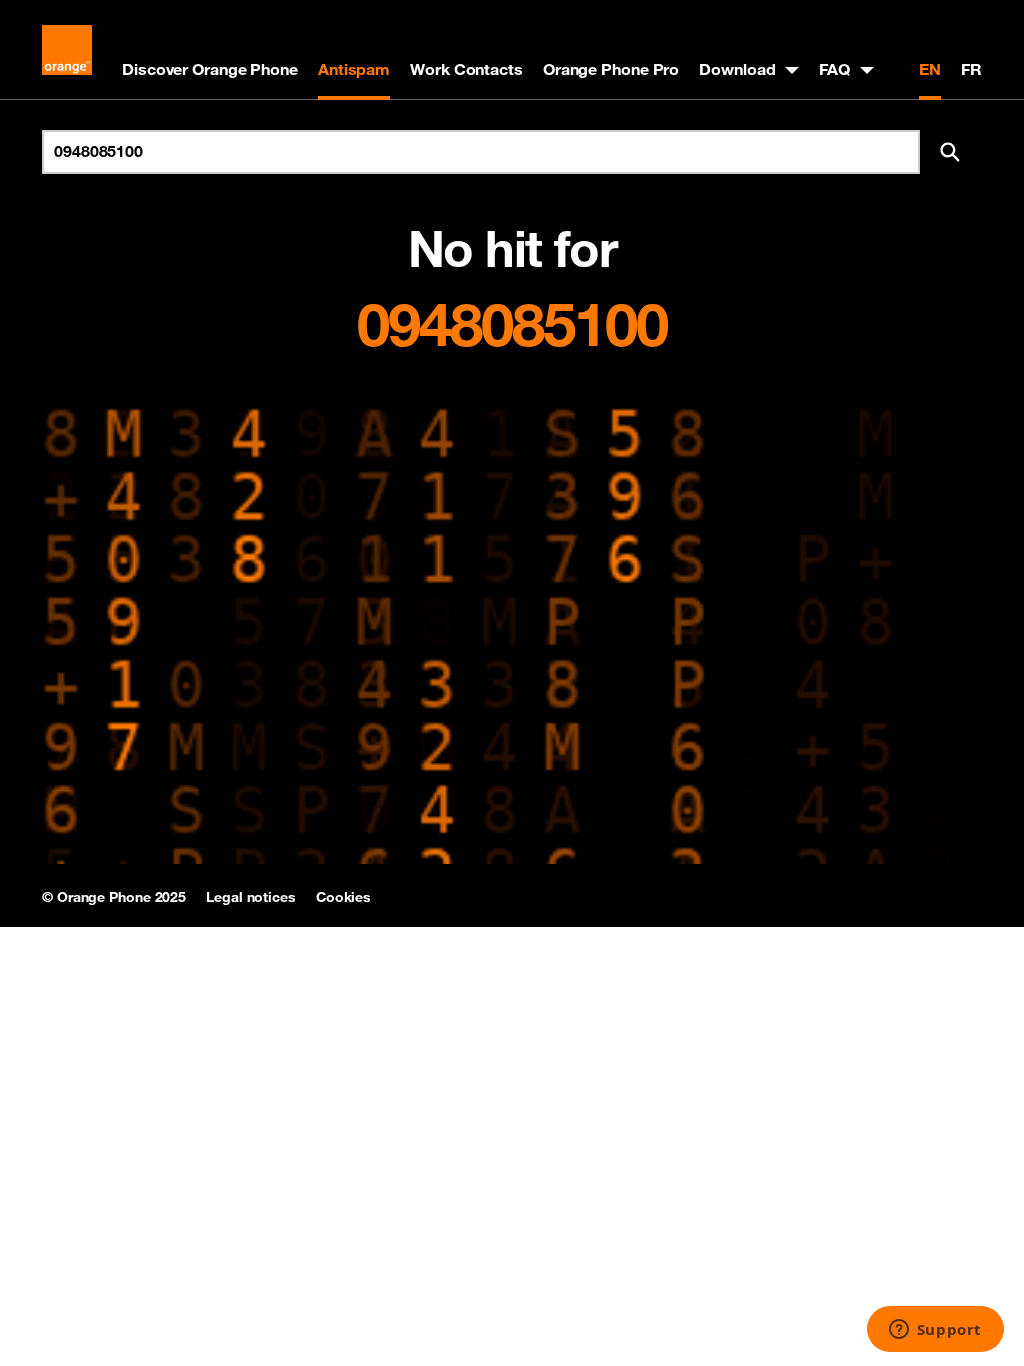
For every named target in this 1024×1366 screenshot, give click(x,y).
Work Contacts (466, 69)
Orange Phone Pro (611, 69)
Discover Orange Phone (210, 69)
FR (971, 69)
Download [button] (737, 69)
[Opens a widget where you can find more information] (935, 1331)
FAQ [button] (834, 69)
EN (930, 69)
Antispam (354, 69)
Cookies (343, 897)
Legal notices (251, 897)
